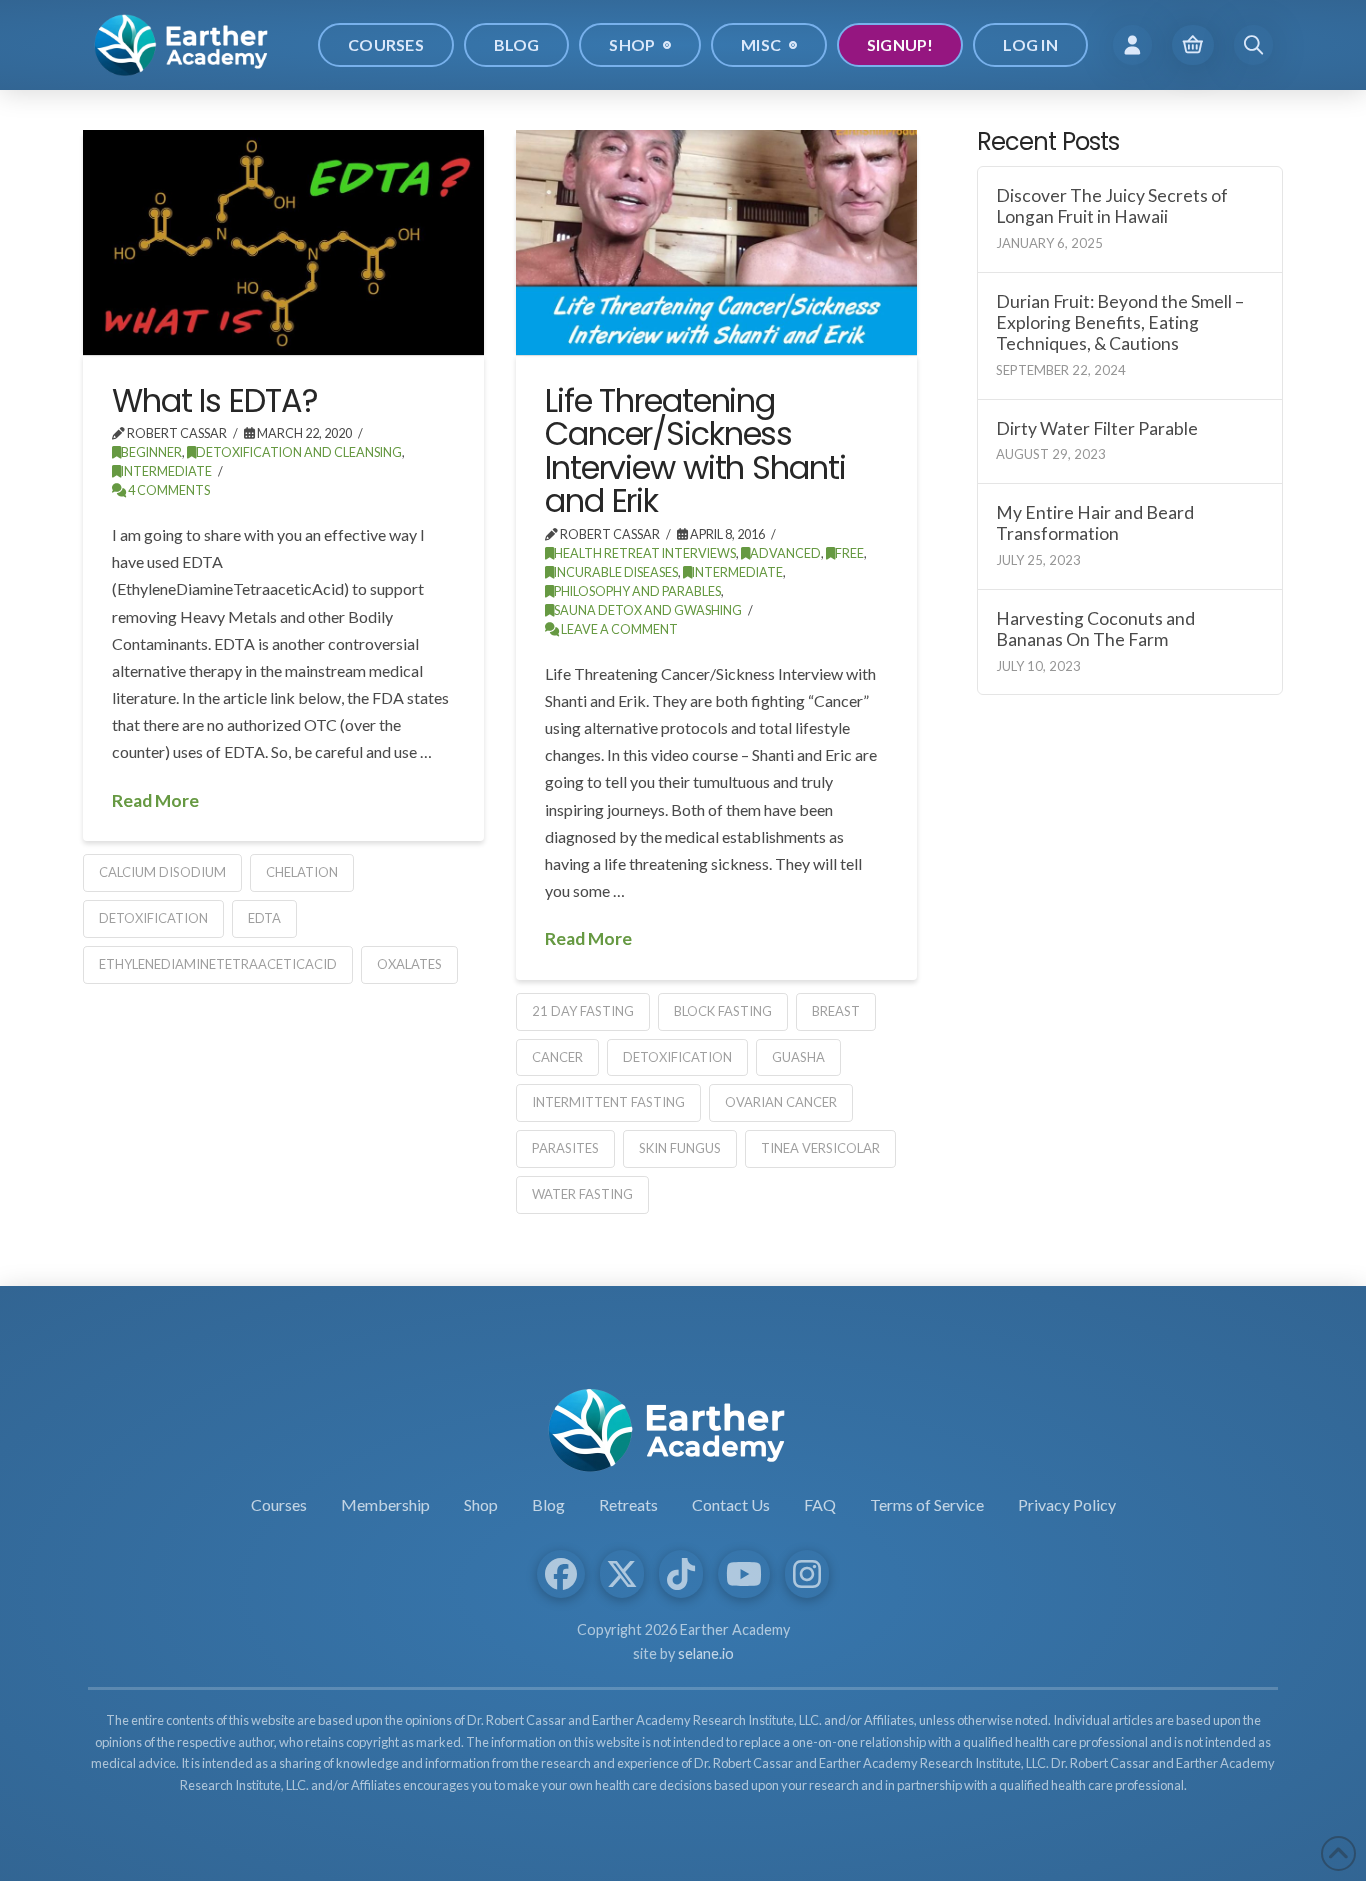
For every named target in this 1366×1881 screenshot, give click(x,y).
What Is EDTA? (214, 400)
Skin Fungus (680, 1148)
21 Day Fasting (583, 1011)
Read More (155, 800)
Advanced (785, 553)
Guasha (798, 1057)
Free (849, 553)
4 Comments (168, 490)
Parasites (565, 1148)
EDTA (264, 918)
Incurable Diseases (616, 572)
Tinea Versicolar (820, 1148)
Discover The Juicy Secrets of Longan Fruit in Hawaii (1112, 206)
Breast (836, 1011)
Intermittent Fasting (608, 1102)
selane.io (706, 1653)
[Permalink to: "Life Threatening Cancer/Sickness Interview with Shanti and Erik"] (716, 242)
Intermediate (166, 471)
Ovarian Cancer (781, 1102)
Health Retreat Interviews (645, 553)
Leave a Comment (618, 629)
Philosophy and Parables (637, 591)
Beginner (151, 452)
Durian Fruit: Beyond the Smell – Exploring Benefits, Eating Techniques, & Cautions (1120, 322)
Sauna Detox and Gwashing (648, 610)
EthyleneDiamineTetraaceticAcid (218, 964)
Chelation (302, 872)
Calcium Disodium (162, 872)
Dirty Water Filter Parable (1097, 428)
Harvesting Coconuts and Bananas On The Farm (1095, 629)
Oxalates (409, 964)
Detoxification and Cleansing (299, 452)
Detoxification (153, 918)
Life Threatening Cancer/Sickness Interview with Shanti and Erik (695, 451)
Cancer (557, 1057)
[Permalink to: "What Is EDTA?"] (283, 242)
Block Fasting (723, 1011)
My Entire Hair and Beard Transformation (1095, 523)
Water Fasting (582, 1194)
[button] (1132, 44)
